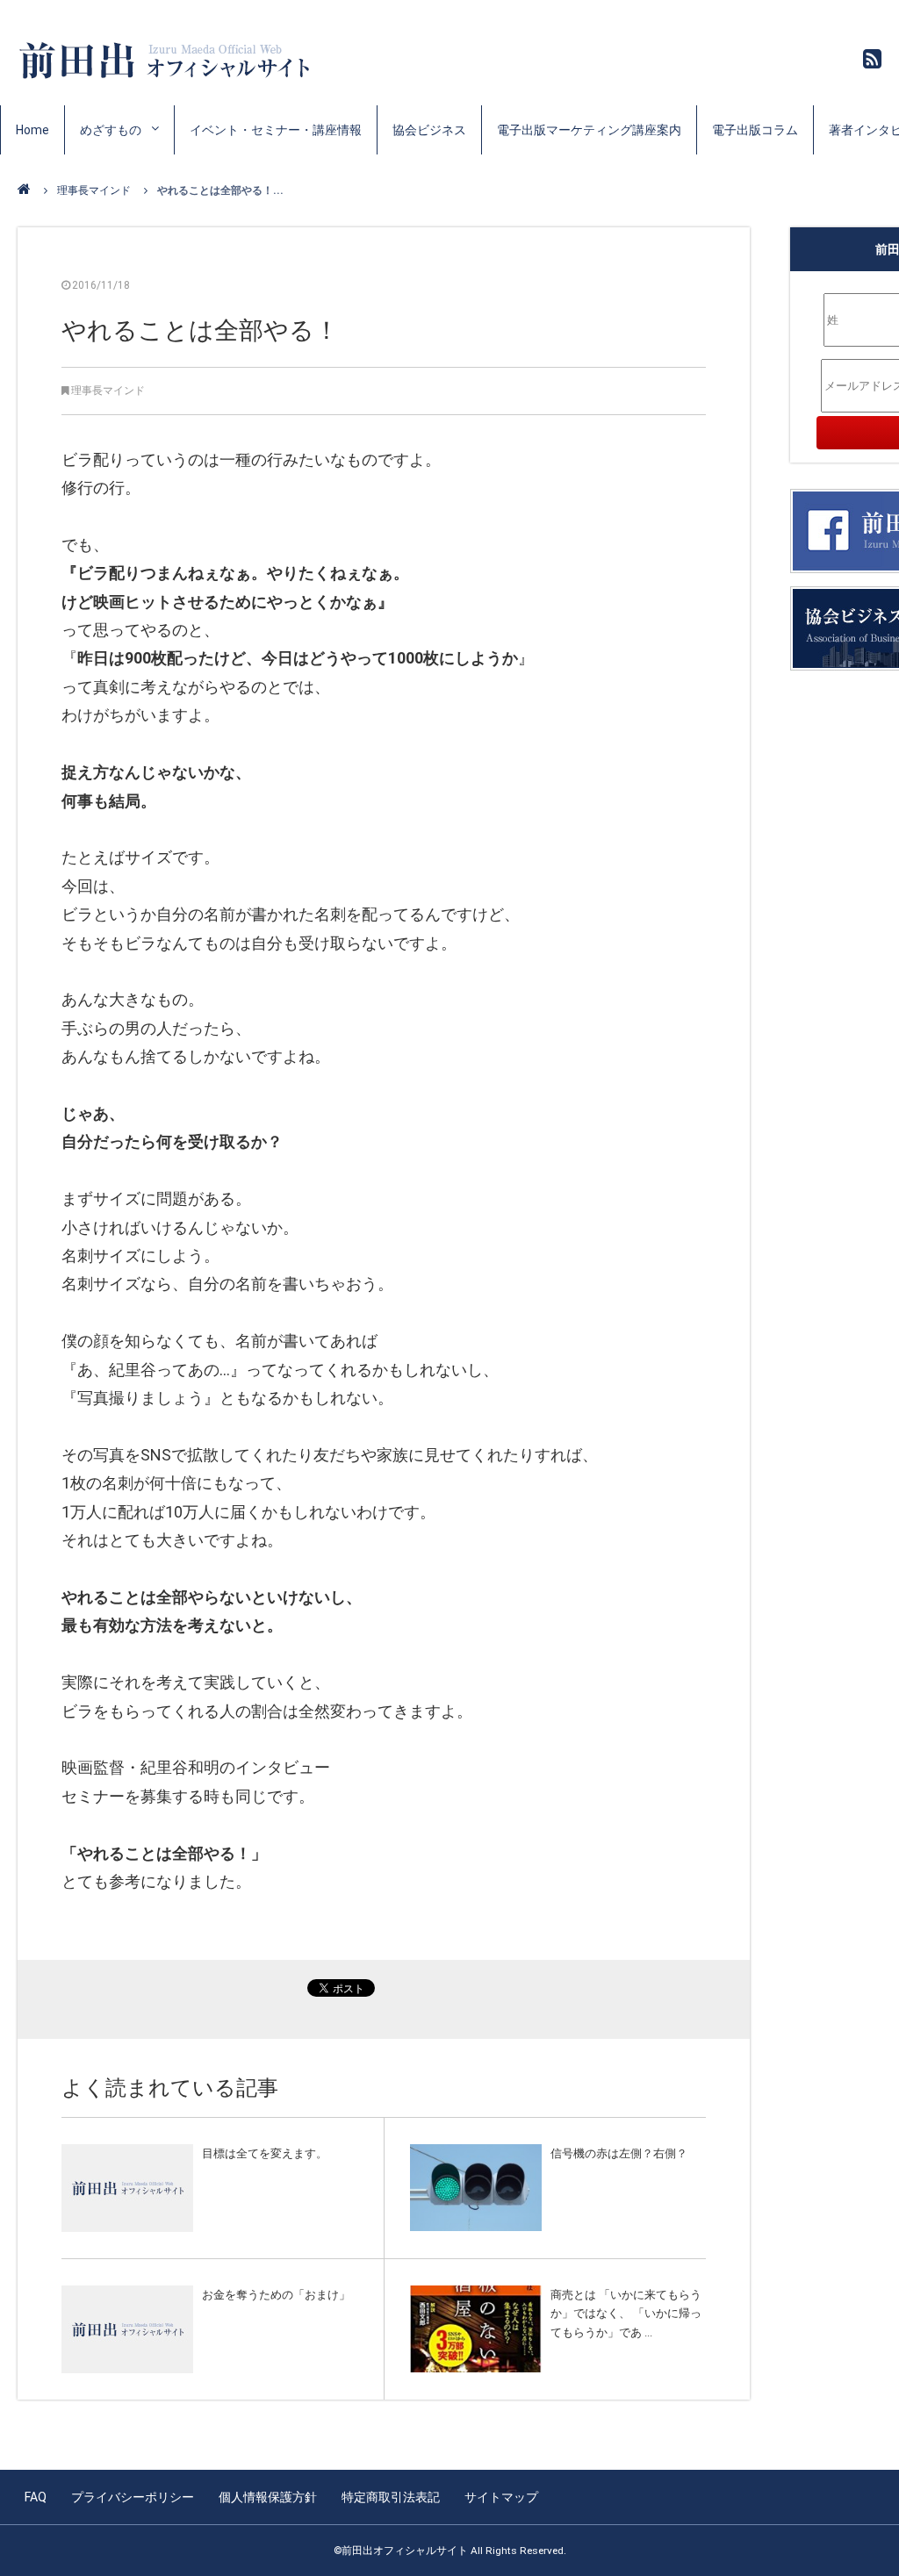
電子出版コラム (755, 130)
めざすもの (111, 130)
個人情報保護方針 (268, 2497)
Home (32, 130)
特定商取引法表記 (391, 2497)
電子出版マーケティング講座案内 (589, 130)
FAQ (36, 2497)
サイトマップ (501, 2497)
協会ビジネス (429, 130)
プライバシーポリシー (133, 2497)
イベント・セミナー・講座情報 (276, 130)
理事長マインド (94, 190)
